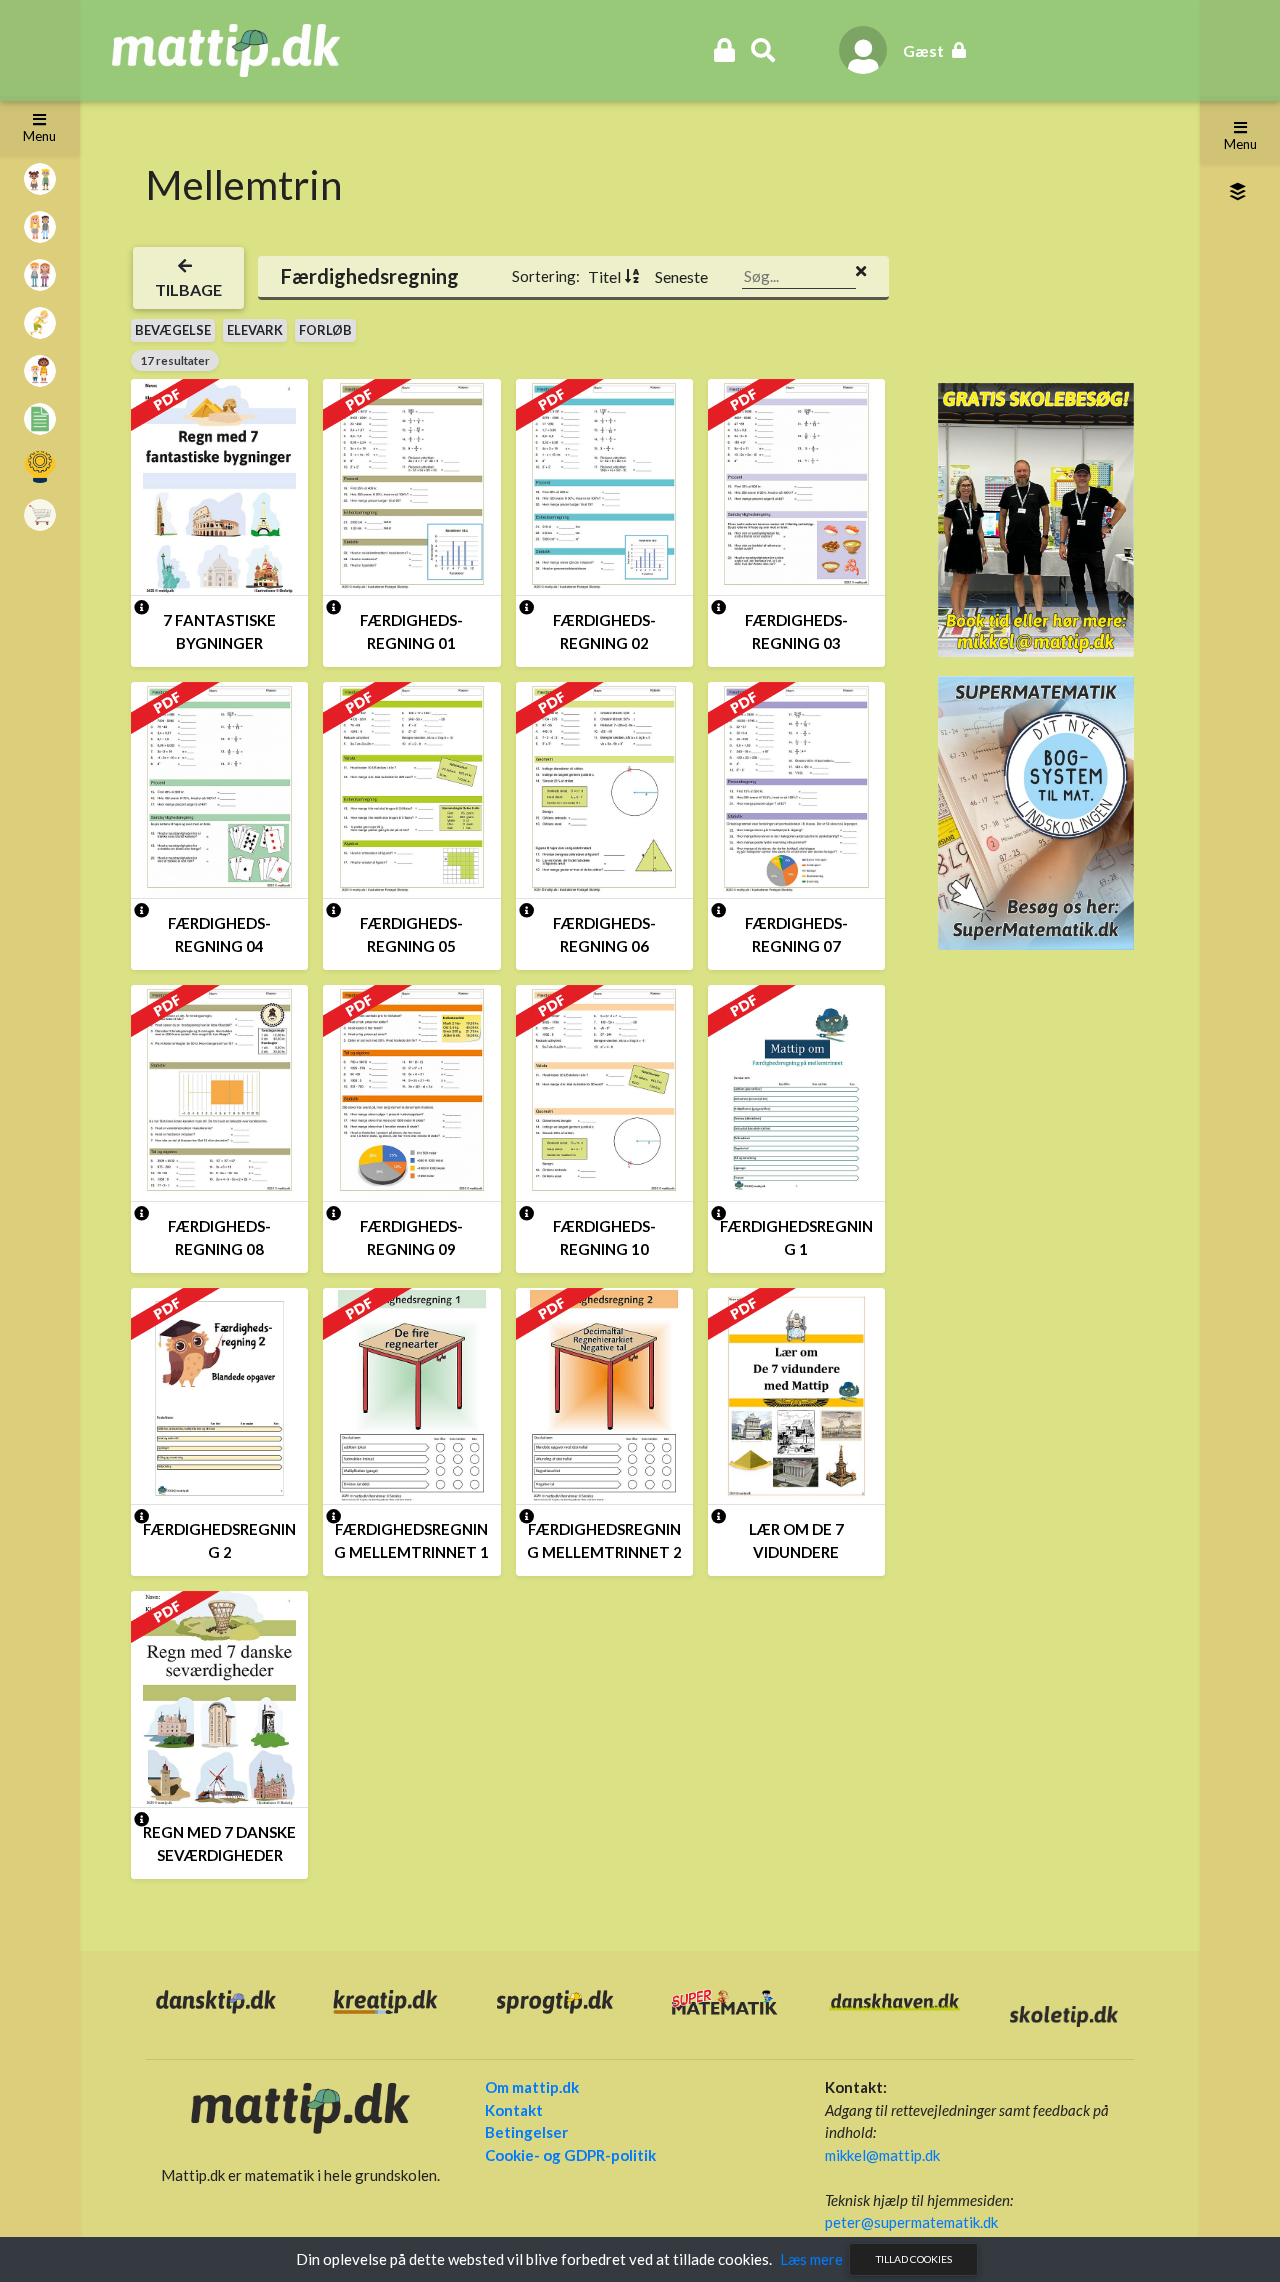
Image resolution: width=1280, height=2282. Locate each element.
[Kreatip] (386, 2000)
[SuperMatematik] (1036, 811)
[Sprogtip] (555, 2000)
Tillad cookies (914, 2259)
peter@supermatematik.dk (911, 2222)
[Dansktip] (216, 2000)
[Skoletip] (1064, 2014)
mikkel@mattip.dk (882, 2155)
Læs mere (811, 2259)
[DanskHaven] (895, 2000)
